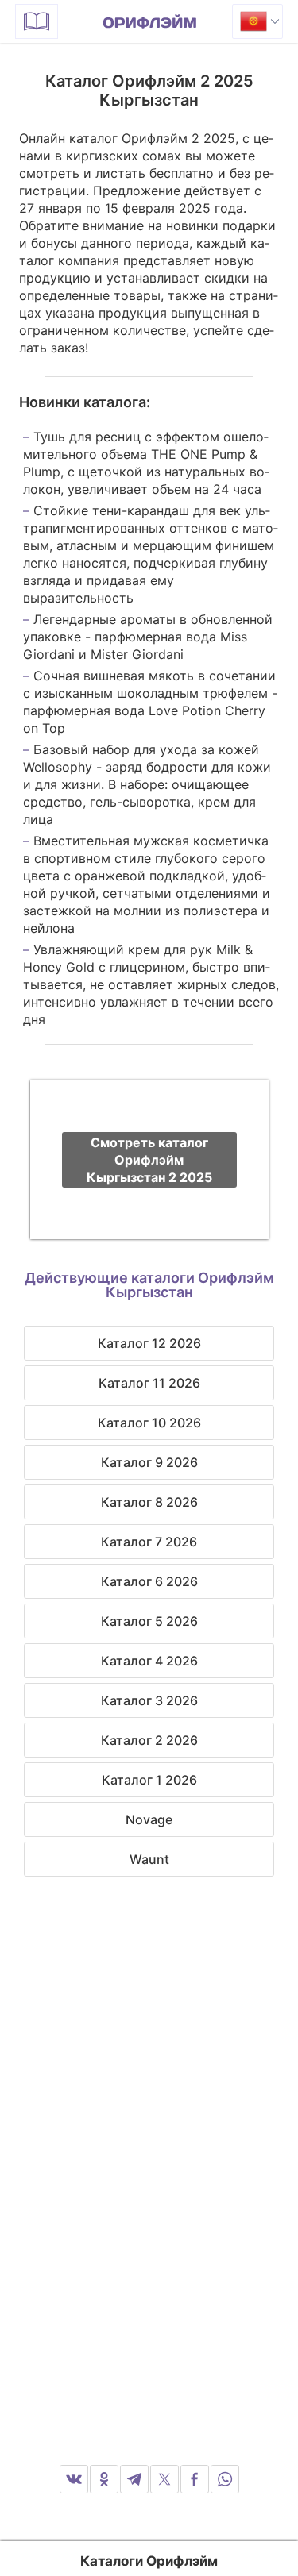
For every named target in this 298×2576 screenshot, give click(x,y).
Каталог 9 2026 (149, 1462)
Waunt (149, 1859)
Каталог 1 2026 (149, 1780)
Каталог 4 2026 (149, 1661)
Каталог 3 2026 (149, 1700)
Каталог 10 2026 (149, 1423)
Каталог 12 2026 (149, 1343)
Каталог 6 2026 (149, 1581)
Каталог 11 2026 (149, 1383)
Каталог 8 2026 (149, 1502)
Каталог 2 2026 (149, 1740)
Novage (149, 1819)
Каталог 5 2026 (149, 1621)
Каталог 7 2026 (149, 1542)
